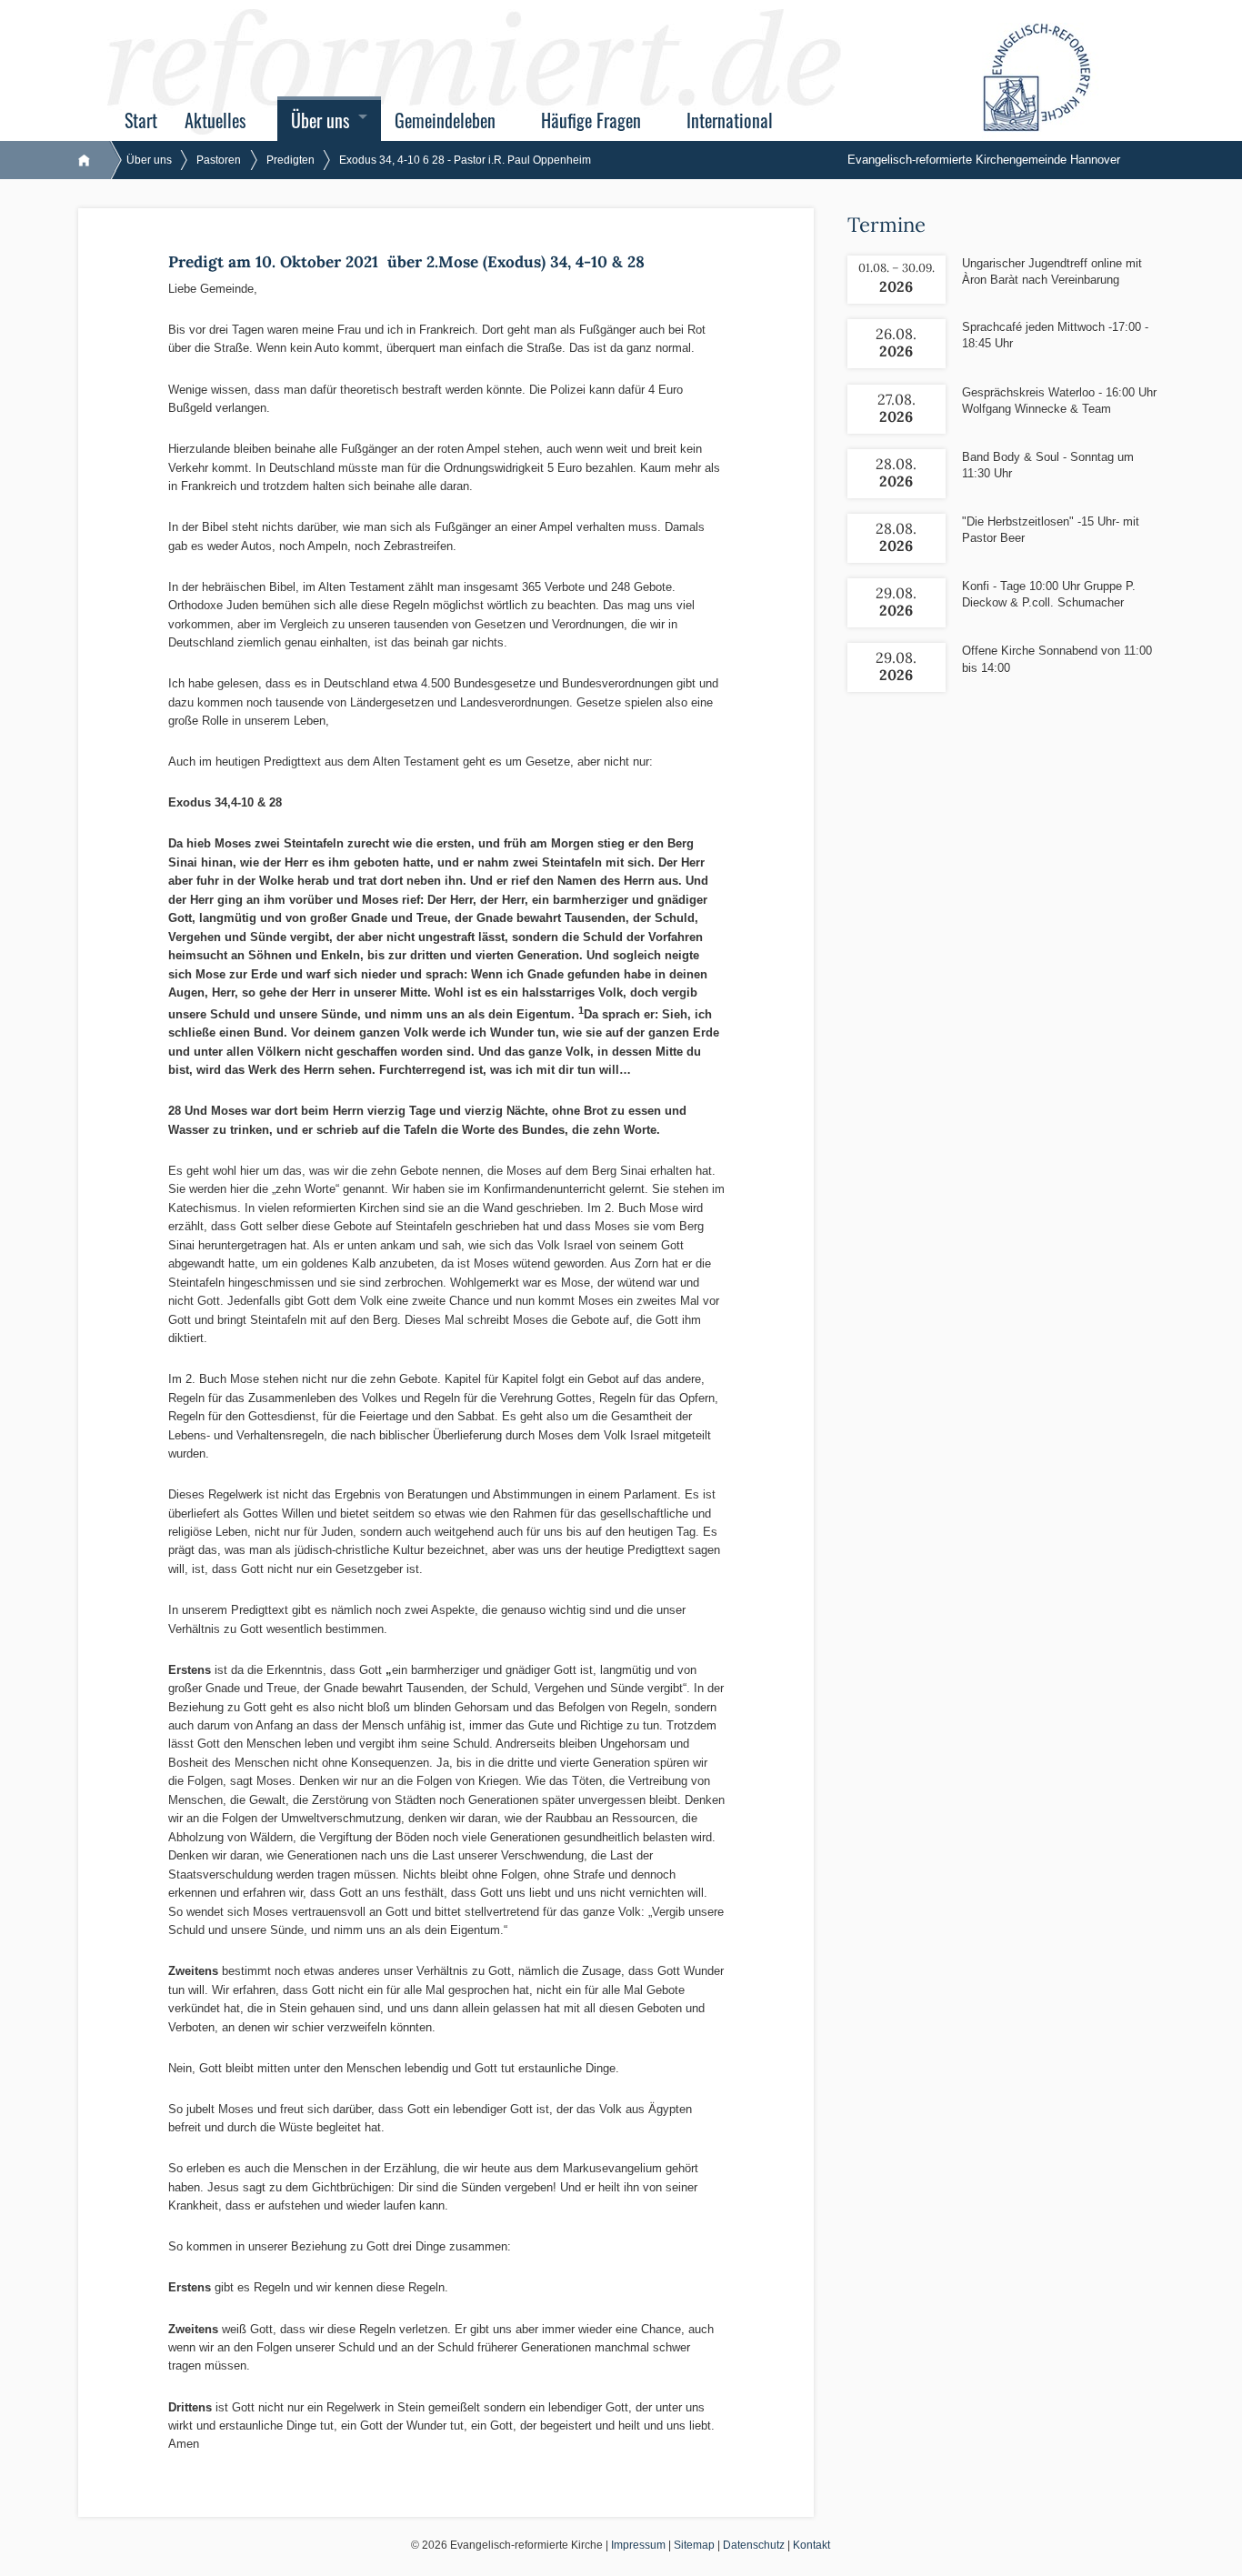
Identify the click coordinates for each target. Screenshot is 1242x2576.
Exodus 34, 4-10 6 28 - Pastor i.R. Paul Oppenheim (465, 160)
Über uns (320, 120)
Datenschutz (754, 2545)
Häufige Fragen (591, 120)
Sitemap (694, 2545)
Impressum (638, 2545)
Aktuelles (215, 120)
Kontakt (811, 2545)
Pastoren (219, 160)
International (730, 120)
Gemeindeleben (445, 120)
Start (141, 120)
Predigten (290, 160)
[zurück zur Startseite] (93, 160)
